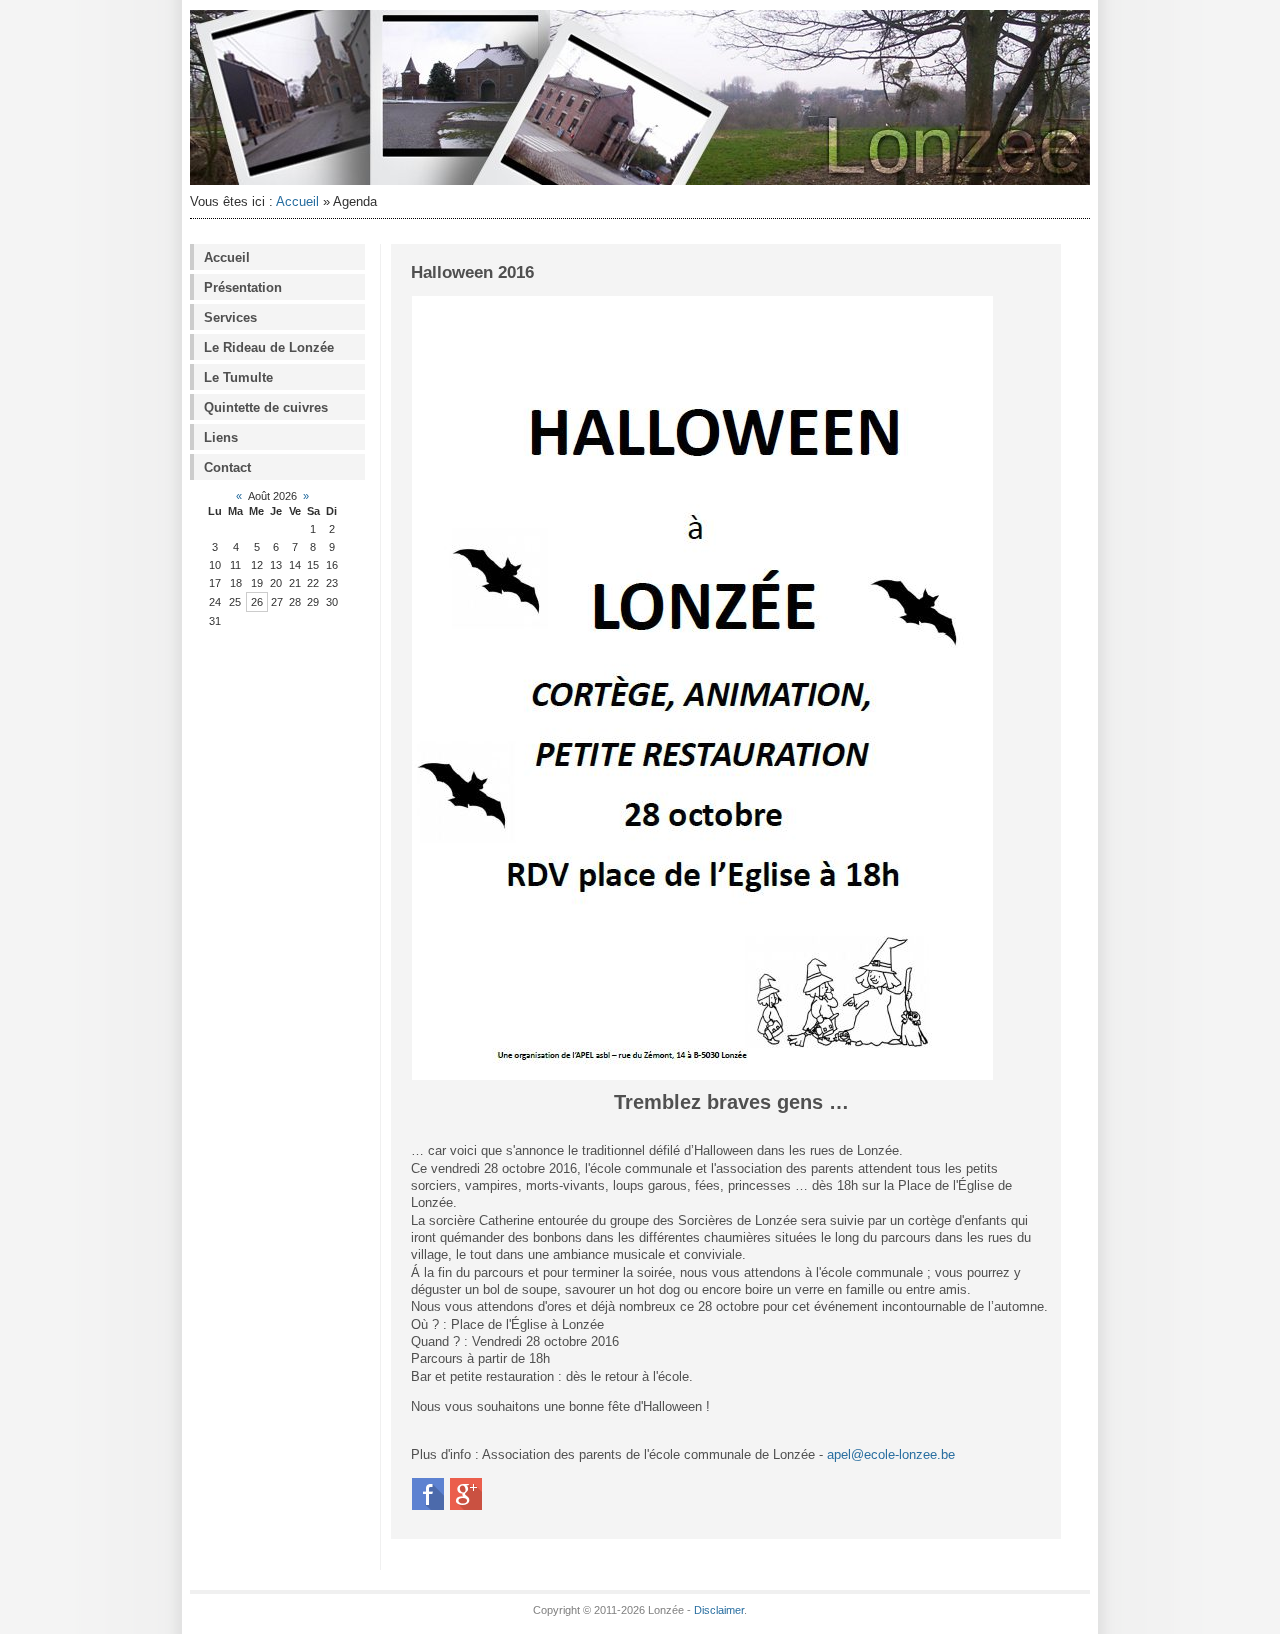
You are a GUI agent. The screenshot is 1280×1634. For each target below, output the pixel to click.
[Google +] (466, 1506)
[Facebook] (428, 1506)
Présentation (243, 287)
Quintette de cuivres (266, 407)
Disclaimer (719, 1610)
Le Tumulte (238, 377)
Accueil (297, 201)
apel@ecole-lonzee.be (891, 1454)
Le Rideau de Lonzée (269, 347)
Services (230, 317)
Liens (221, 437)
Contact (227, 467)
